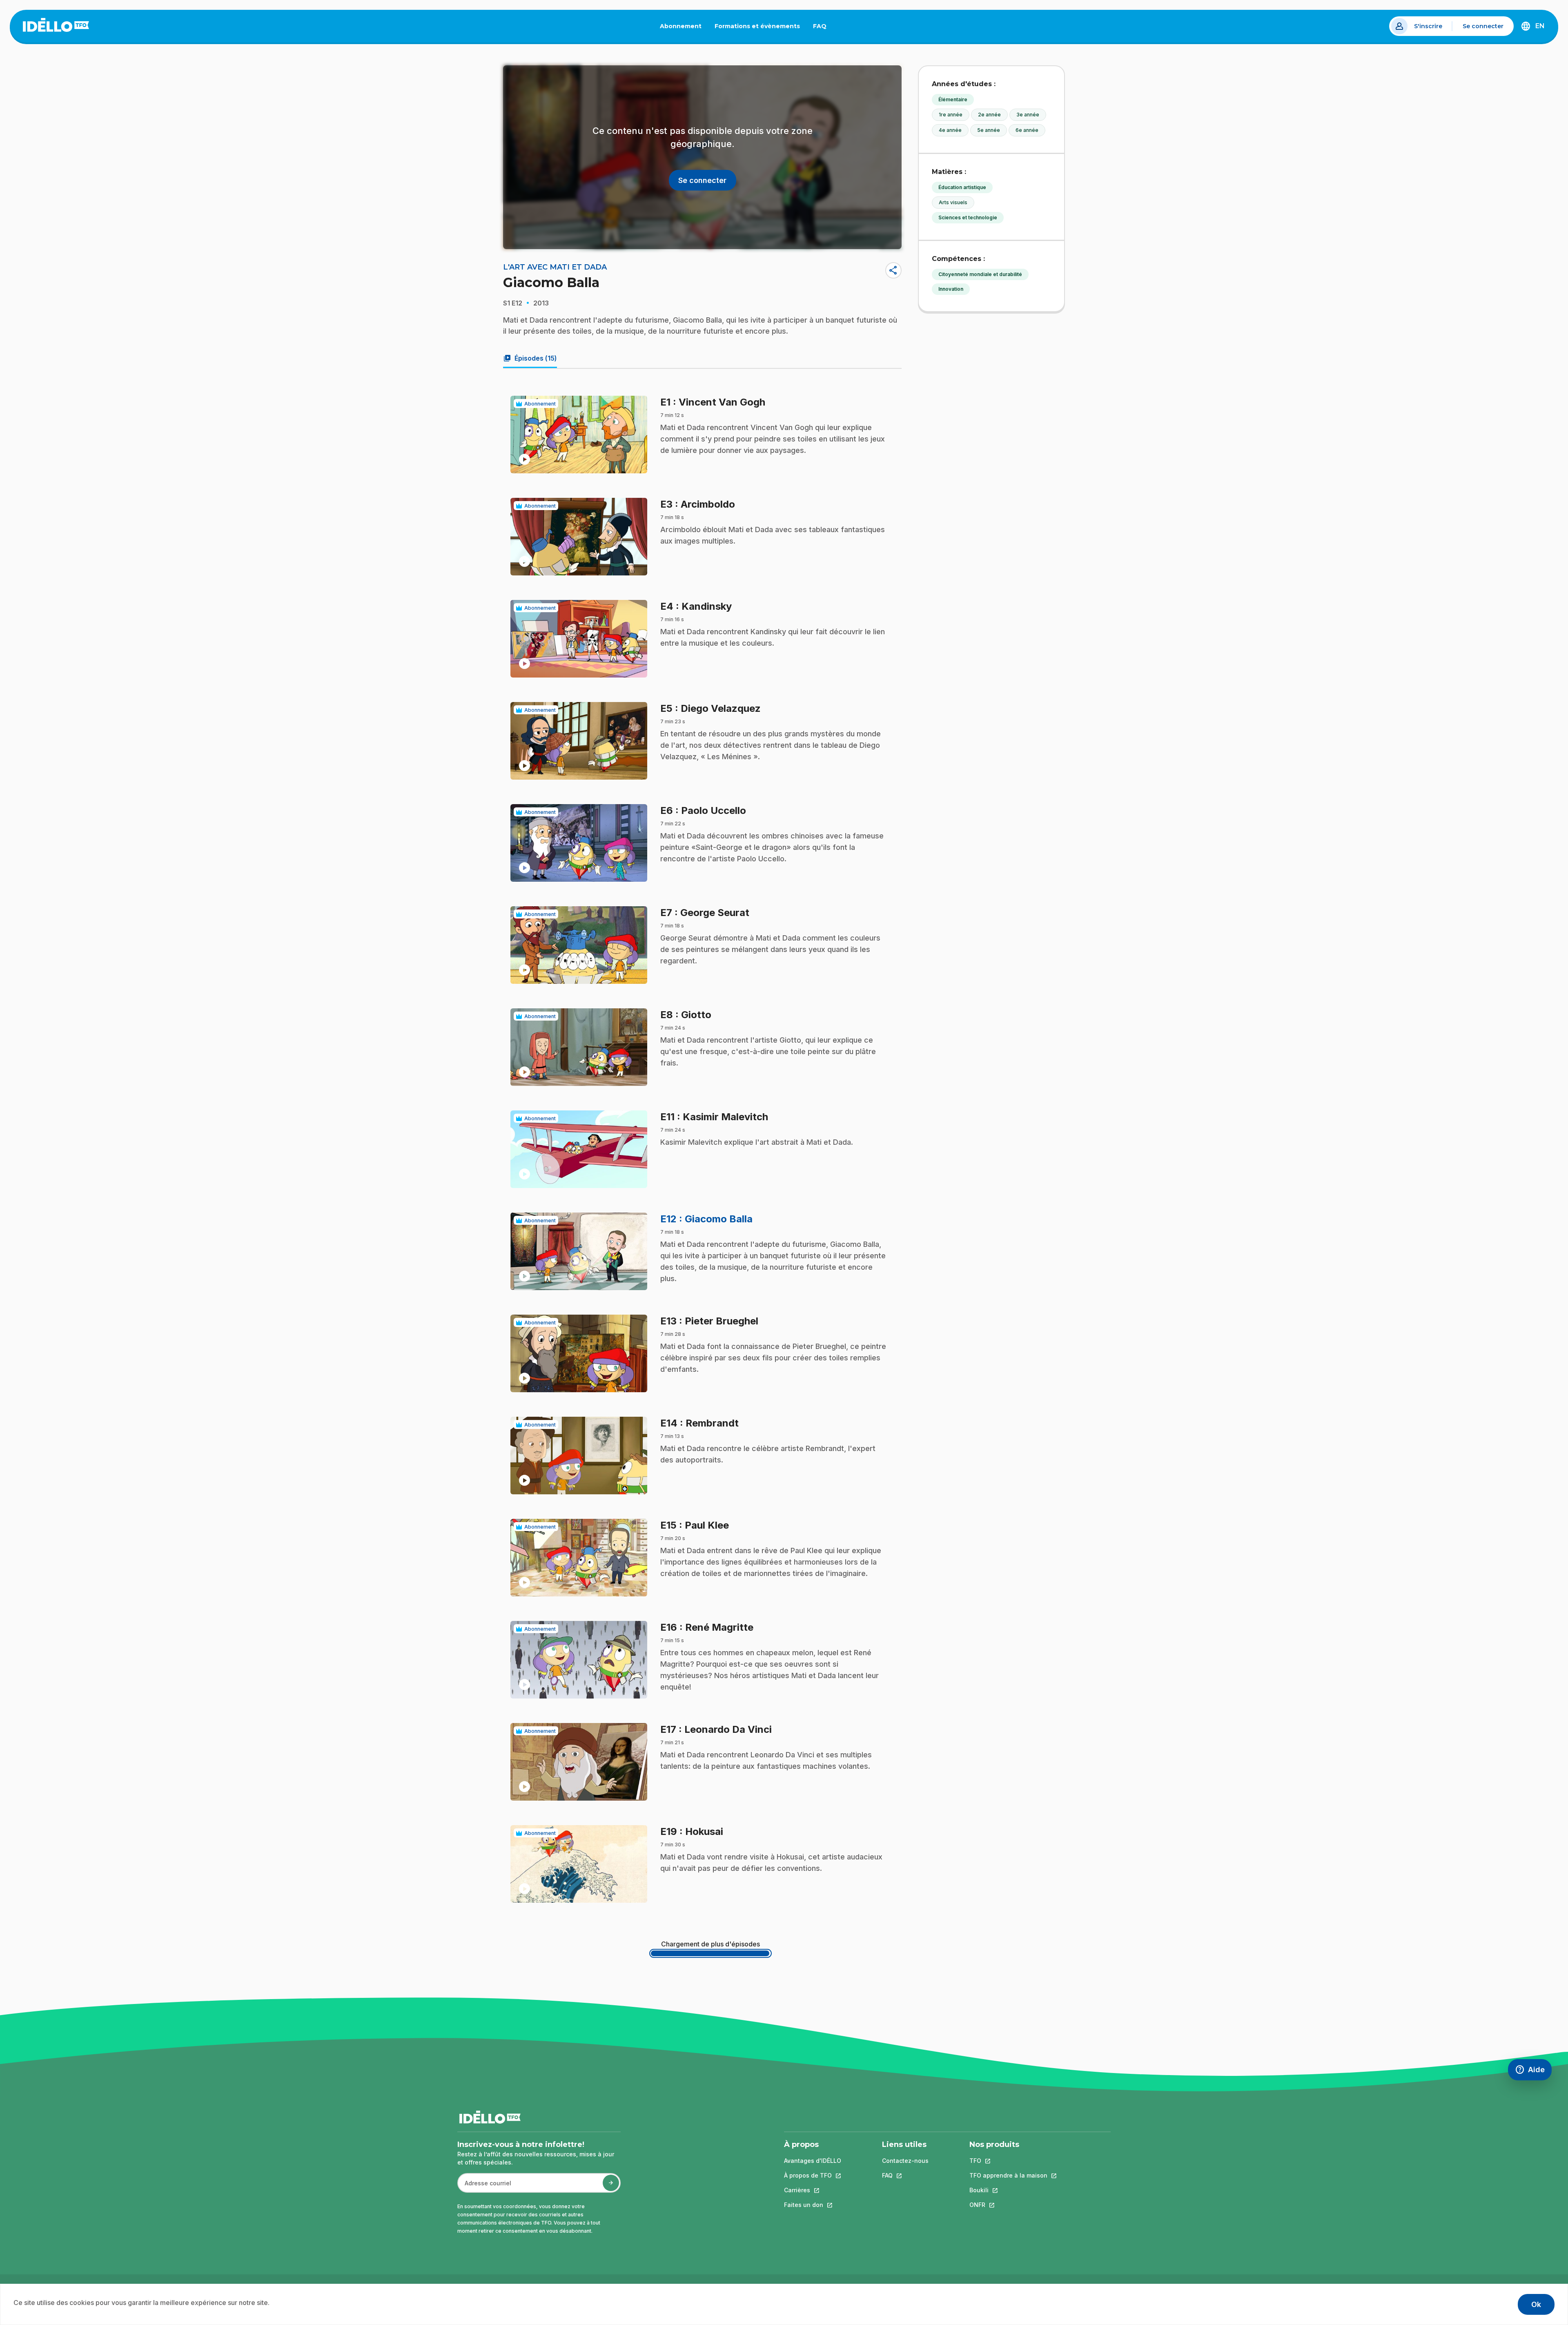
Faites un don (813, 2205)
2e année (989, 115)
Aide (1533, 2072)
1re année (951, 115)
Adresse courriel (484, 2187)
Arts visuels (953, 202)
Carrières (813, 2190)
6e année (1027, 130)
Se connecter (1483, 26)
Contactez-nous (905, 2161)
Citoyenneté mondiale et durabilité (980, 274)
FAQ (823, 28)
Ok (1536, 2304)
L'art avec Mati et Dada (555, 267)
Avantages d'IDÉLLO (813, 2161)
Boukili (1008, 2190)
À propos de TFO (813, 2175)
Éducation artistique (962, 187)
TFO (1008, 2161)
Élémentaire (953, 99)
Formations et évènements (757, 26)
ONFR (1008, 2205)
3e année (1028, 115)
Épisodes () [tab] (530, 358)
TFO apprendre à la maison (1008, 2175)
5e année (989, 130)
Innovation (951, 289)
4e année (950, 130)
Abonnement (681, 26)
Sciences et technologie (968, 217)
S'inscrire (1428, 26)
